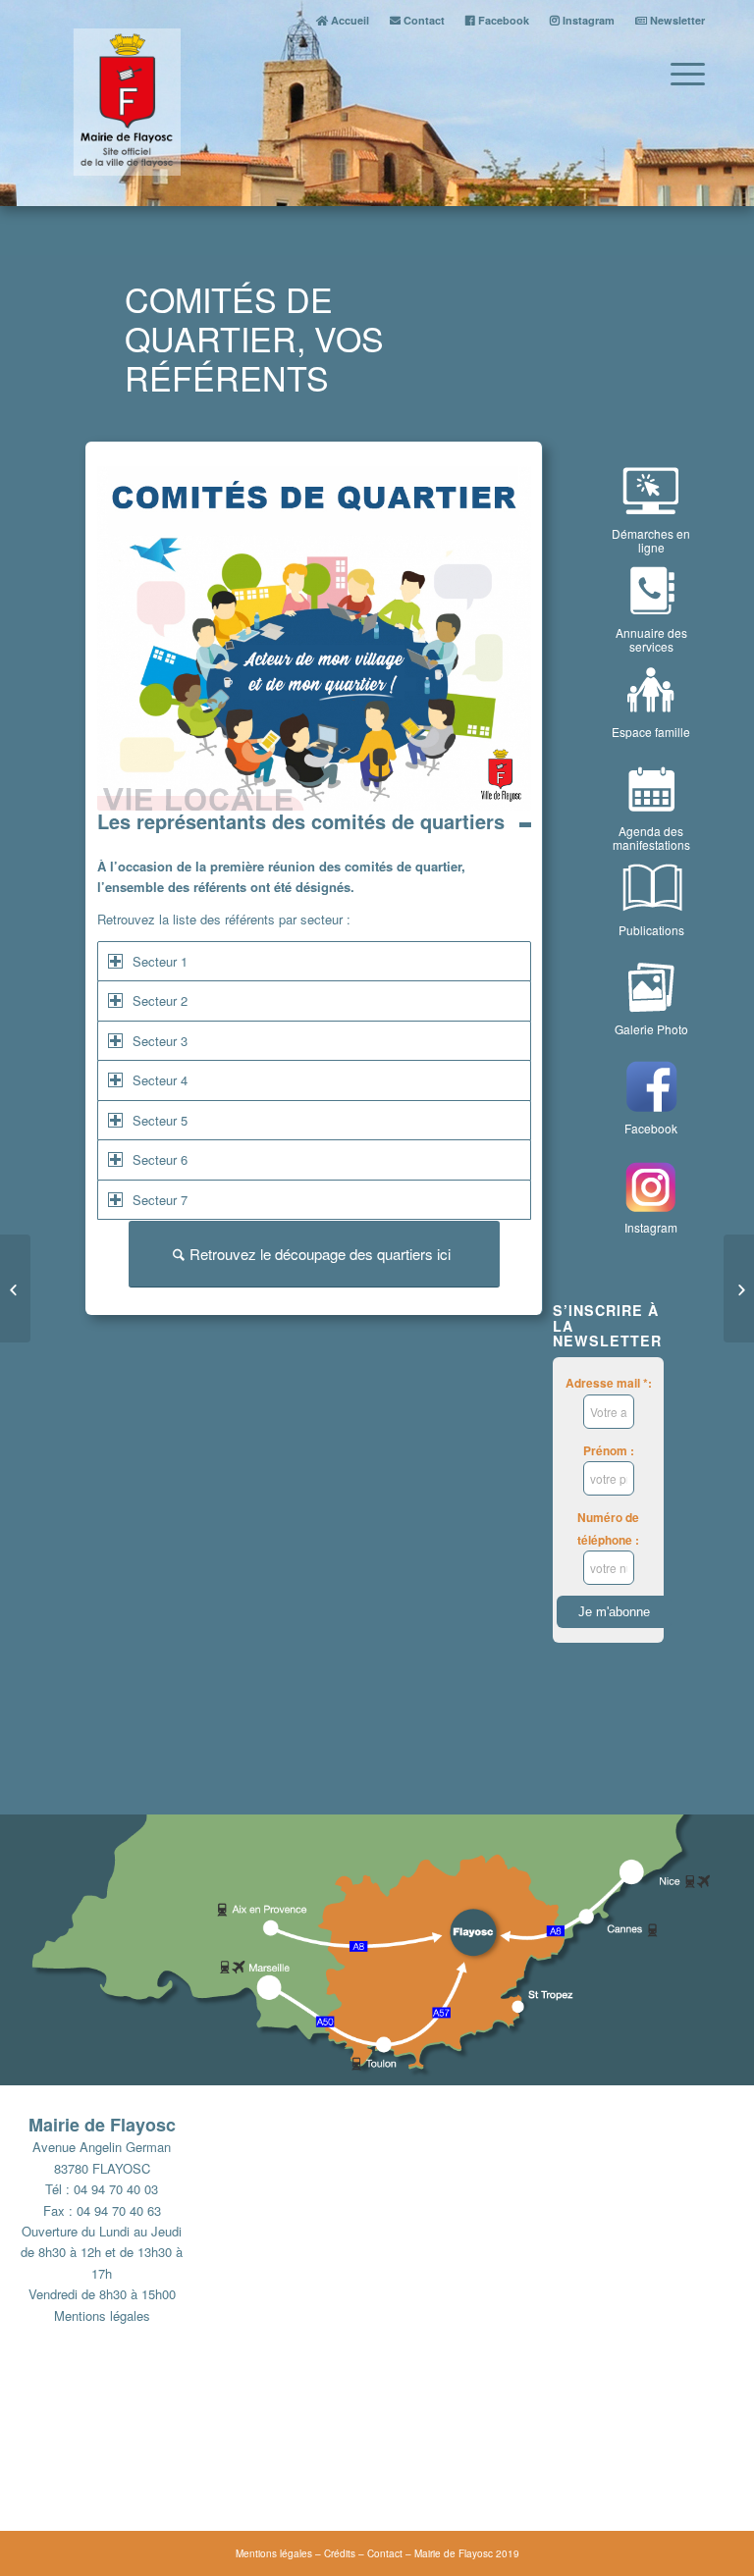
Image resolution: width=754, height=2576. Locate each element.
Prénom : (609, 1451)
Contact (423, 20)
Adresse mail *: (609, 1383)
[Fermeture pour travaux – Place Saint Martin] (15, 1288)
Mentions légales (102, 2315)
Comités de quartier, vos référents (254, 338)
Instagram (587, 20)
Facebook (502, 20)
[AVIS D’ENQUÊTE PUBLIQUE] (739, 1288)
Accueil (349, 20)
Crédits (340, 2553)
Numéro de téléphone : (608, 1528)
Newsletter (676, 20)
